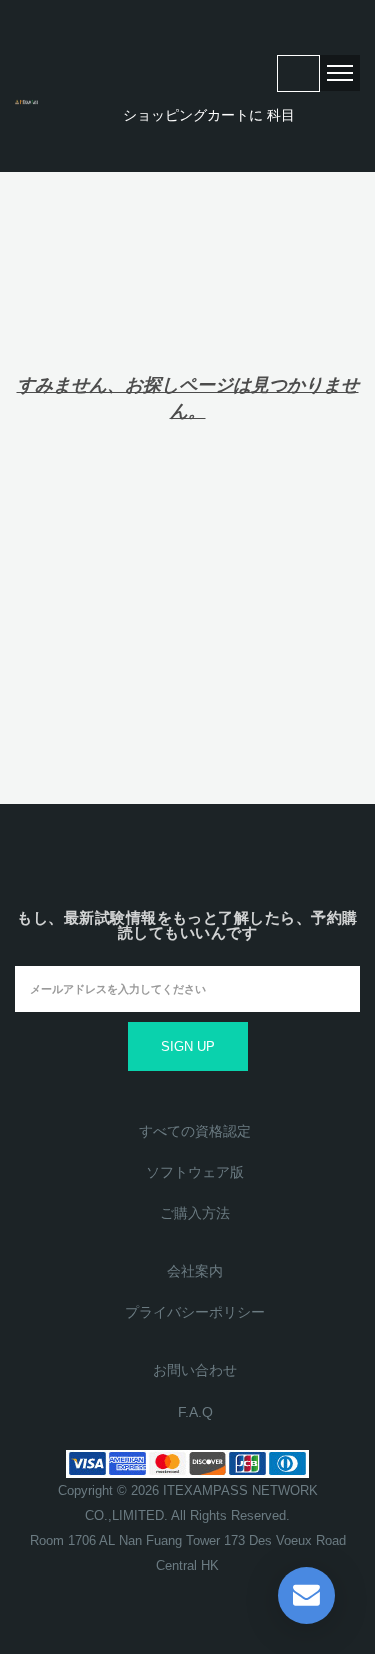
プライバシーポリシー (195, 1312)
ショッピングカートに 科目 (207, 115)
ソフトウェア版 (195, 1172)
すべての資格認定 (195, 1131)
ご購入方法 (195, 1213)
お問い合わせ (195, 1370)
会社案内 (195, 1271)
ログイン (298, 73)
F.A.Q (195, 1412)
